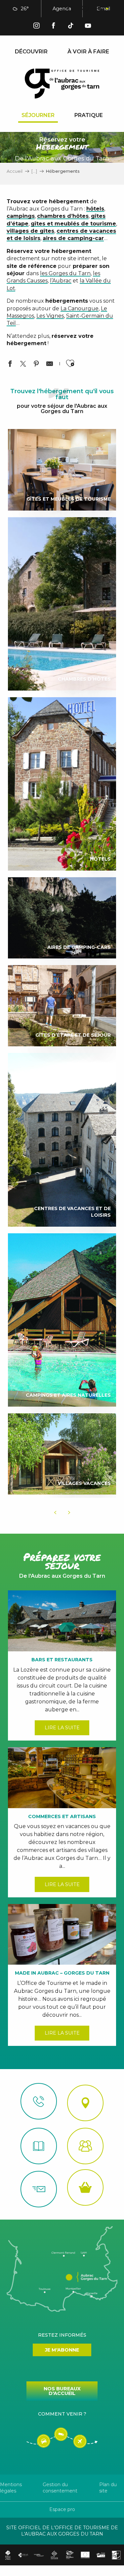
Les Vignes (50, 316)
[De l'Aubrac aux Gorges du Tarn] (62, 84)
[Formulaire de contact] (39, 2189)
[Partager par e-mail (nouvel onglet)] (50, 365)
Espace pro (62, 2509)
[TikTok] (71, 27)
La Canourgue (80, 308)
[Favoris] (86, 9)
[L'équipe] (85, 2146)
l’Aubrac (61, 281)
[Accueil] (39, 2146)
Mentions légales (11, 2488)
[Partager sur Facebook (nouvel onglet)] (10, 365)
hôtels (95, 209)
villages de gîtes (30, 231)
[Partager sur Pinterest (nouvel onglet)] (36, 365)
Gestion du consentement (60, 2488)
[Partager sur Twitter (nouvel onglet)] (23, 365)
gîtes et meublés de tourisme (73, 224)
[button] (70, 9)
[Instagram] (36, 27)
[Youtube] (88, 27)
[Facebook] (54, 27)
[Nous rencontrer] (85, 2103)
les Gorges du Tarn (65, 273)
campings (21, 216)
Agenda (62, 9)
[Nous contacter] (39, 2101)
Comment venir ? (62, 2414)
